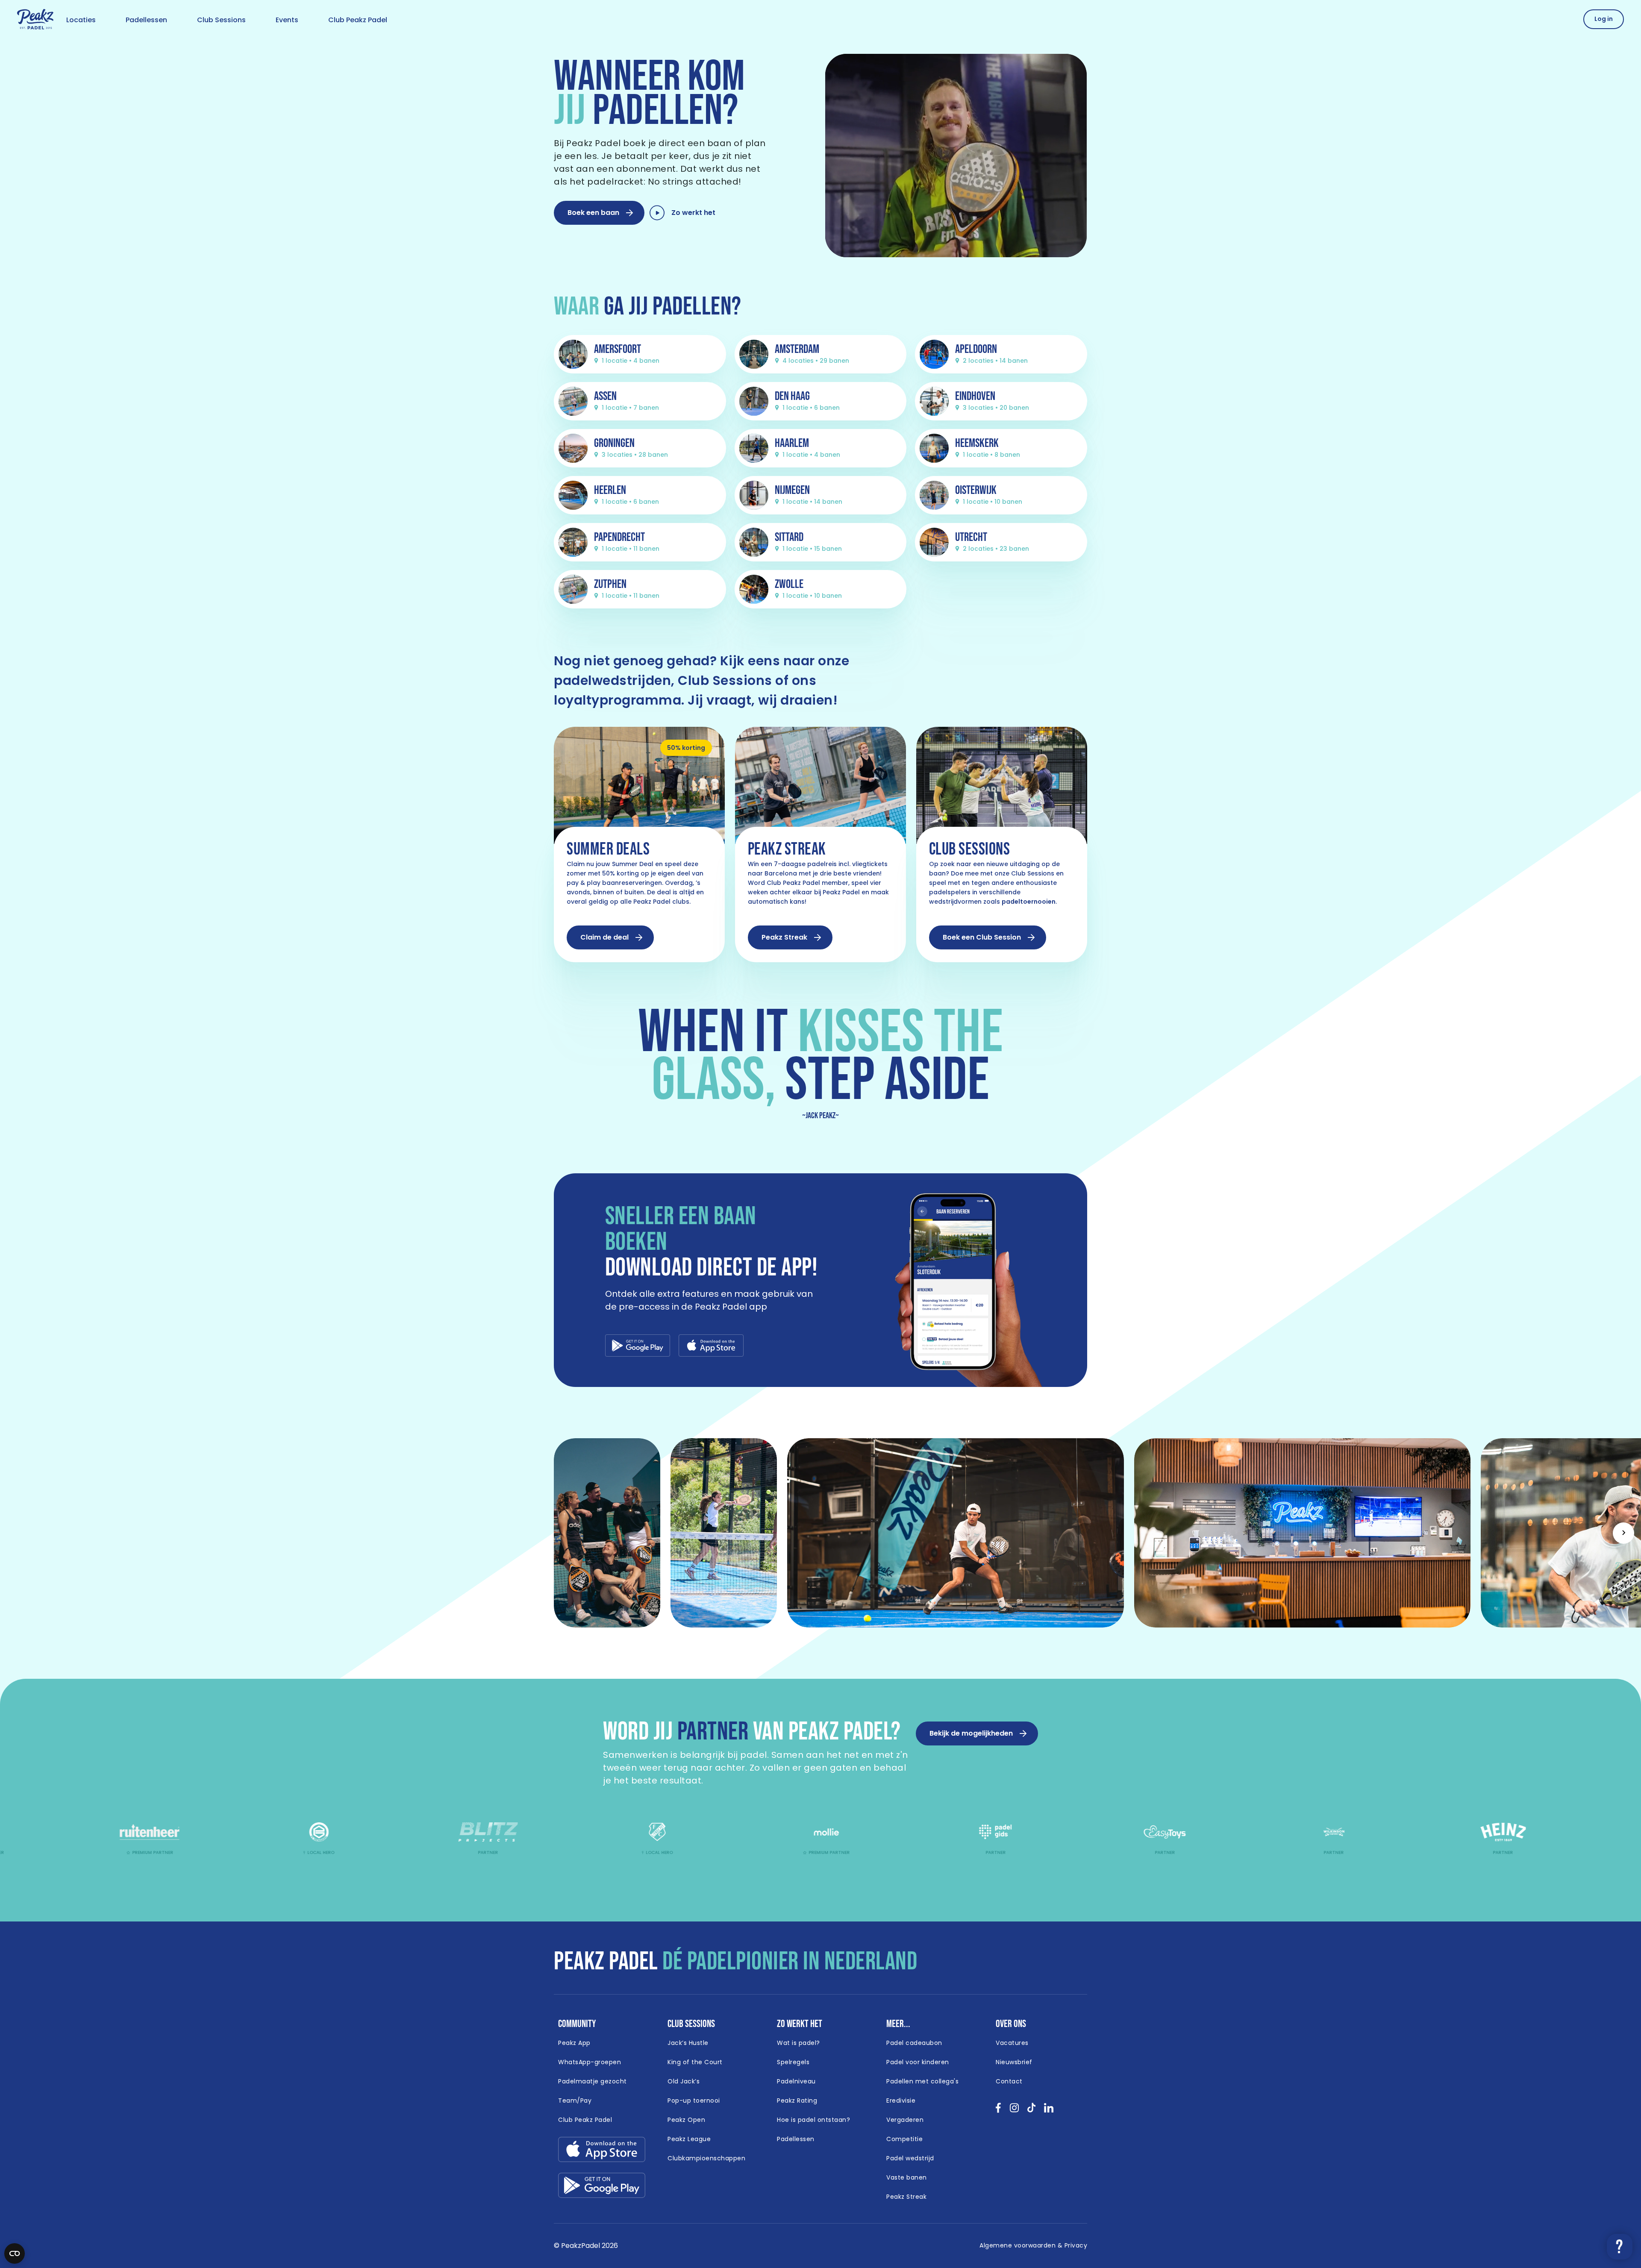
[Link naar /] (35, 20)
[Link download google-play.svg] (602, 2187)
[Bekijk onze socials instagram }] (1014, 2111)
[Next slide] (1623, 1533)
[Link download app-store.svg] (602, 2152)
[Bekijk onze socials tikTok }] (1031, 2111)
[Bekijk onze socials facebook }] (998, 2111)
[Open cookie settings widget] (15, 2253)
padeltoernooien (1029, 902)
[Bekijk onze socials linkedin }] (1049, 2111)
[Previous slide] (18, 1533)
